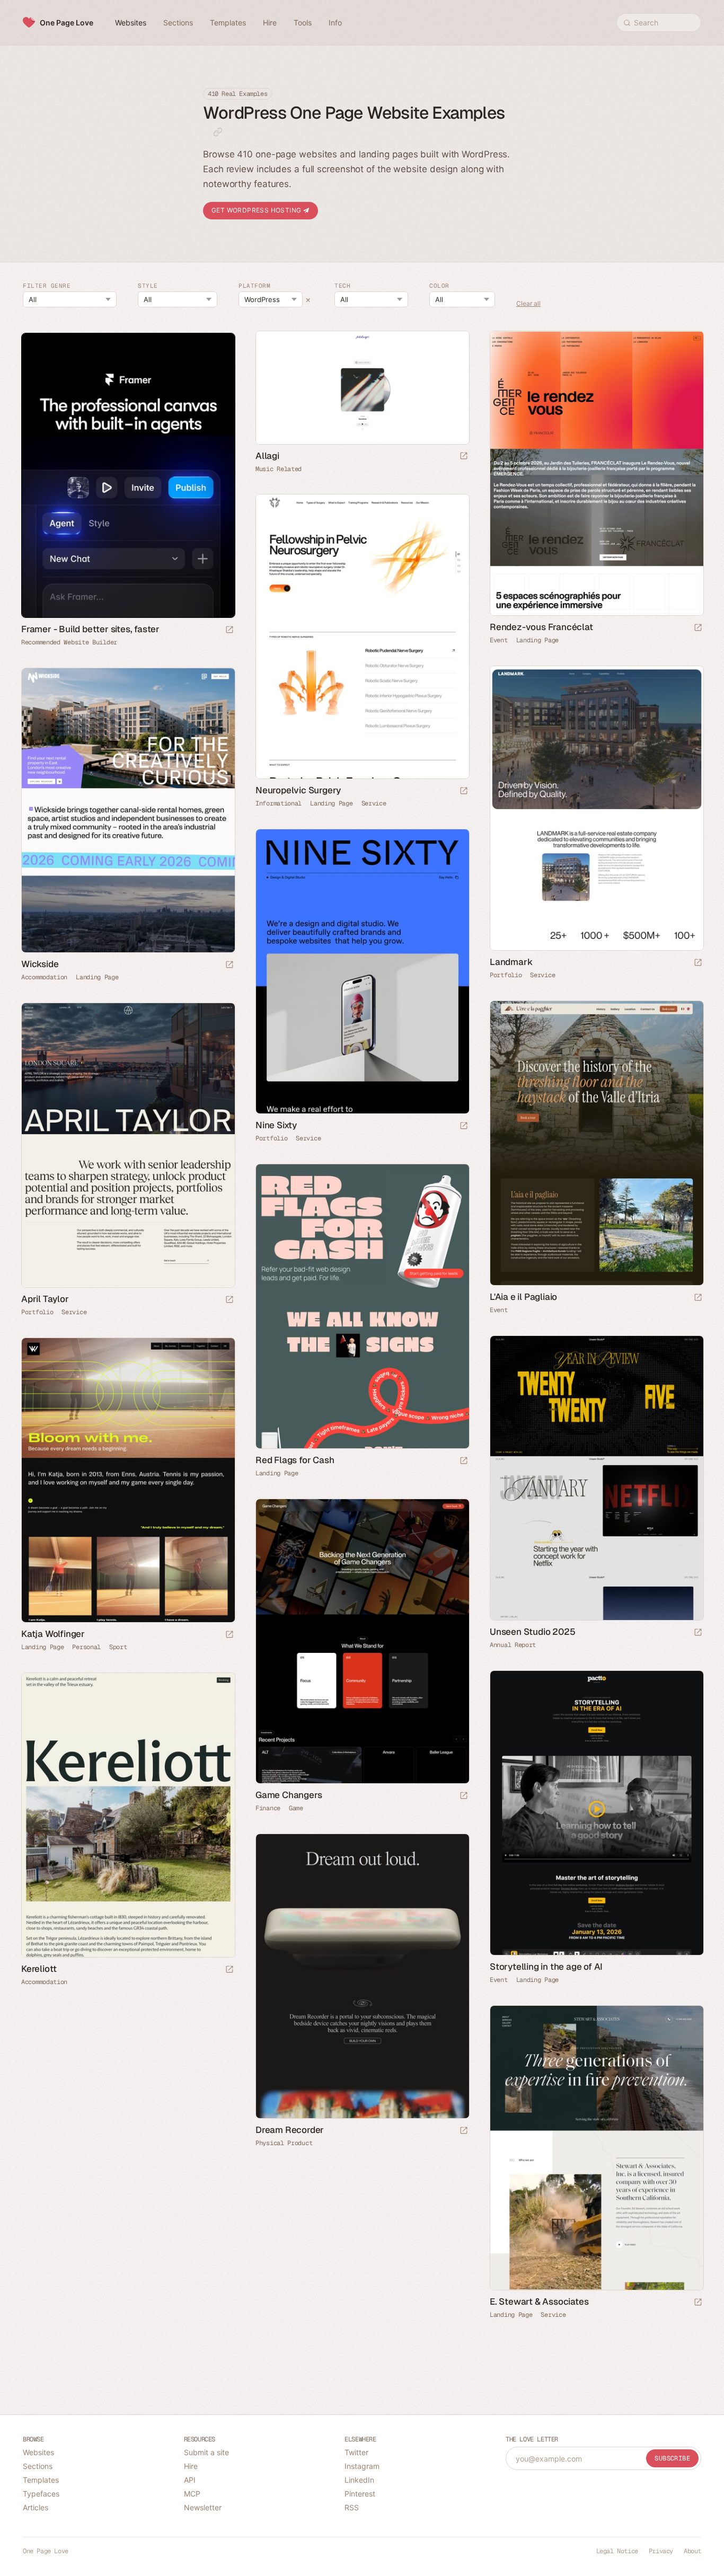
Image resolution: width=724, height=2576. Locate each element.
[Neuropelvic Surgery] (362, 636)
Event (499, 640)
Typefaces (41, 2494)
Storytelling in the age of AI (546, 1967)
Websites (38, 2452)
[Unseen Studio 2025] (596, 1478)
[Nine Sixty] (362, 971)
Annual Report (513, 1645)
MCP (192, 2494)
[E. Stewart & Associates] (596, 2148)
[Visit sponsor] (229, 630)
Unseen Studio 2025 (532, 1632)
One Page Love (67, 23)
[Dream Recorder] (362, 1976)
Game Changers (289, 1795)
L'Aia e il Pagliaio (523, 1297)
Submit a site (206, 2452)
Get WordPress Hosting (257, 210)
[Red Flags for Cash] (362, 1306)
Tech (342, 286)
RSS (352, 2507)
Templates (41, 2480)
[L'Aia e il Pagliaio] (596, 1143)
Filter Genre (47, 286)
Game (296, 1808)
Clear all (528, 304)
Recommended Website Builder (69, 642)
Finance (268, 1808)
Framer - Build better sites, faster (90, 629)
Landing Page (537, 640)
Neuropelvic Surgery (298, 790)
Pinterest (360, 2494)
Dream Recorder (290, 2130)
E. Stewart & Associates (539, 2301)
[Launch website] (464, 457)
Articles (36, 2507)
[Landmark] (596, 808)
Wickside (40, 964)
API (190, 2480)
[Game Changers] (362, 1641)
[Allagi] (362, 387)
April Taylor (45, 1299)
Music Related (279, 469)
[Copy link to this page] (218, 132)
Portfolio (506, 975)
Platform (254, 286)
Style (148, 286)
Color (439, 286)
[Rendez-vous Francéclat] (596, 473)
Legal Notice (617, 2551)
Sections (38, 2466)
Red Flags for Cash (295, 1460)
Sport (118, 1647)
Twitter (356, 2452)
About (692, 2551)
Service (374, 803)
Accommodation (44, 977)
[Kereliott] (128, 1815)
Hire (191, 2466)
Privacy (661, 2551)
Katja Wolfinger (53, 1634)
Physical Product (284, 2143)
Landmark (511, 962)
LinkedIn (359, 2480)
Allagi (267, 456)
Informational (279, 803)
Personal (86, 1647)
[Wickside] (128, 810)
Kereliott (39, 1969)
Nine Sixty (276, 1125)
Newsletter (203, 2507)
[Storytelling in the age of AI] (596, 1813)
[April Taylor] (128, 1145)
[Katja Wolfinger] (128, 1480)
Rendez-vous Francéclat (541, 627)
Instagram (362, 2466)
